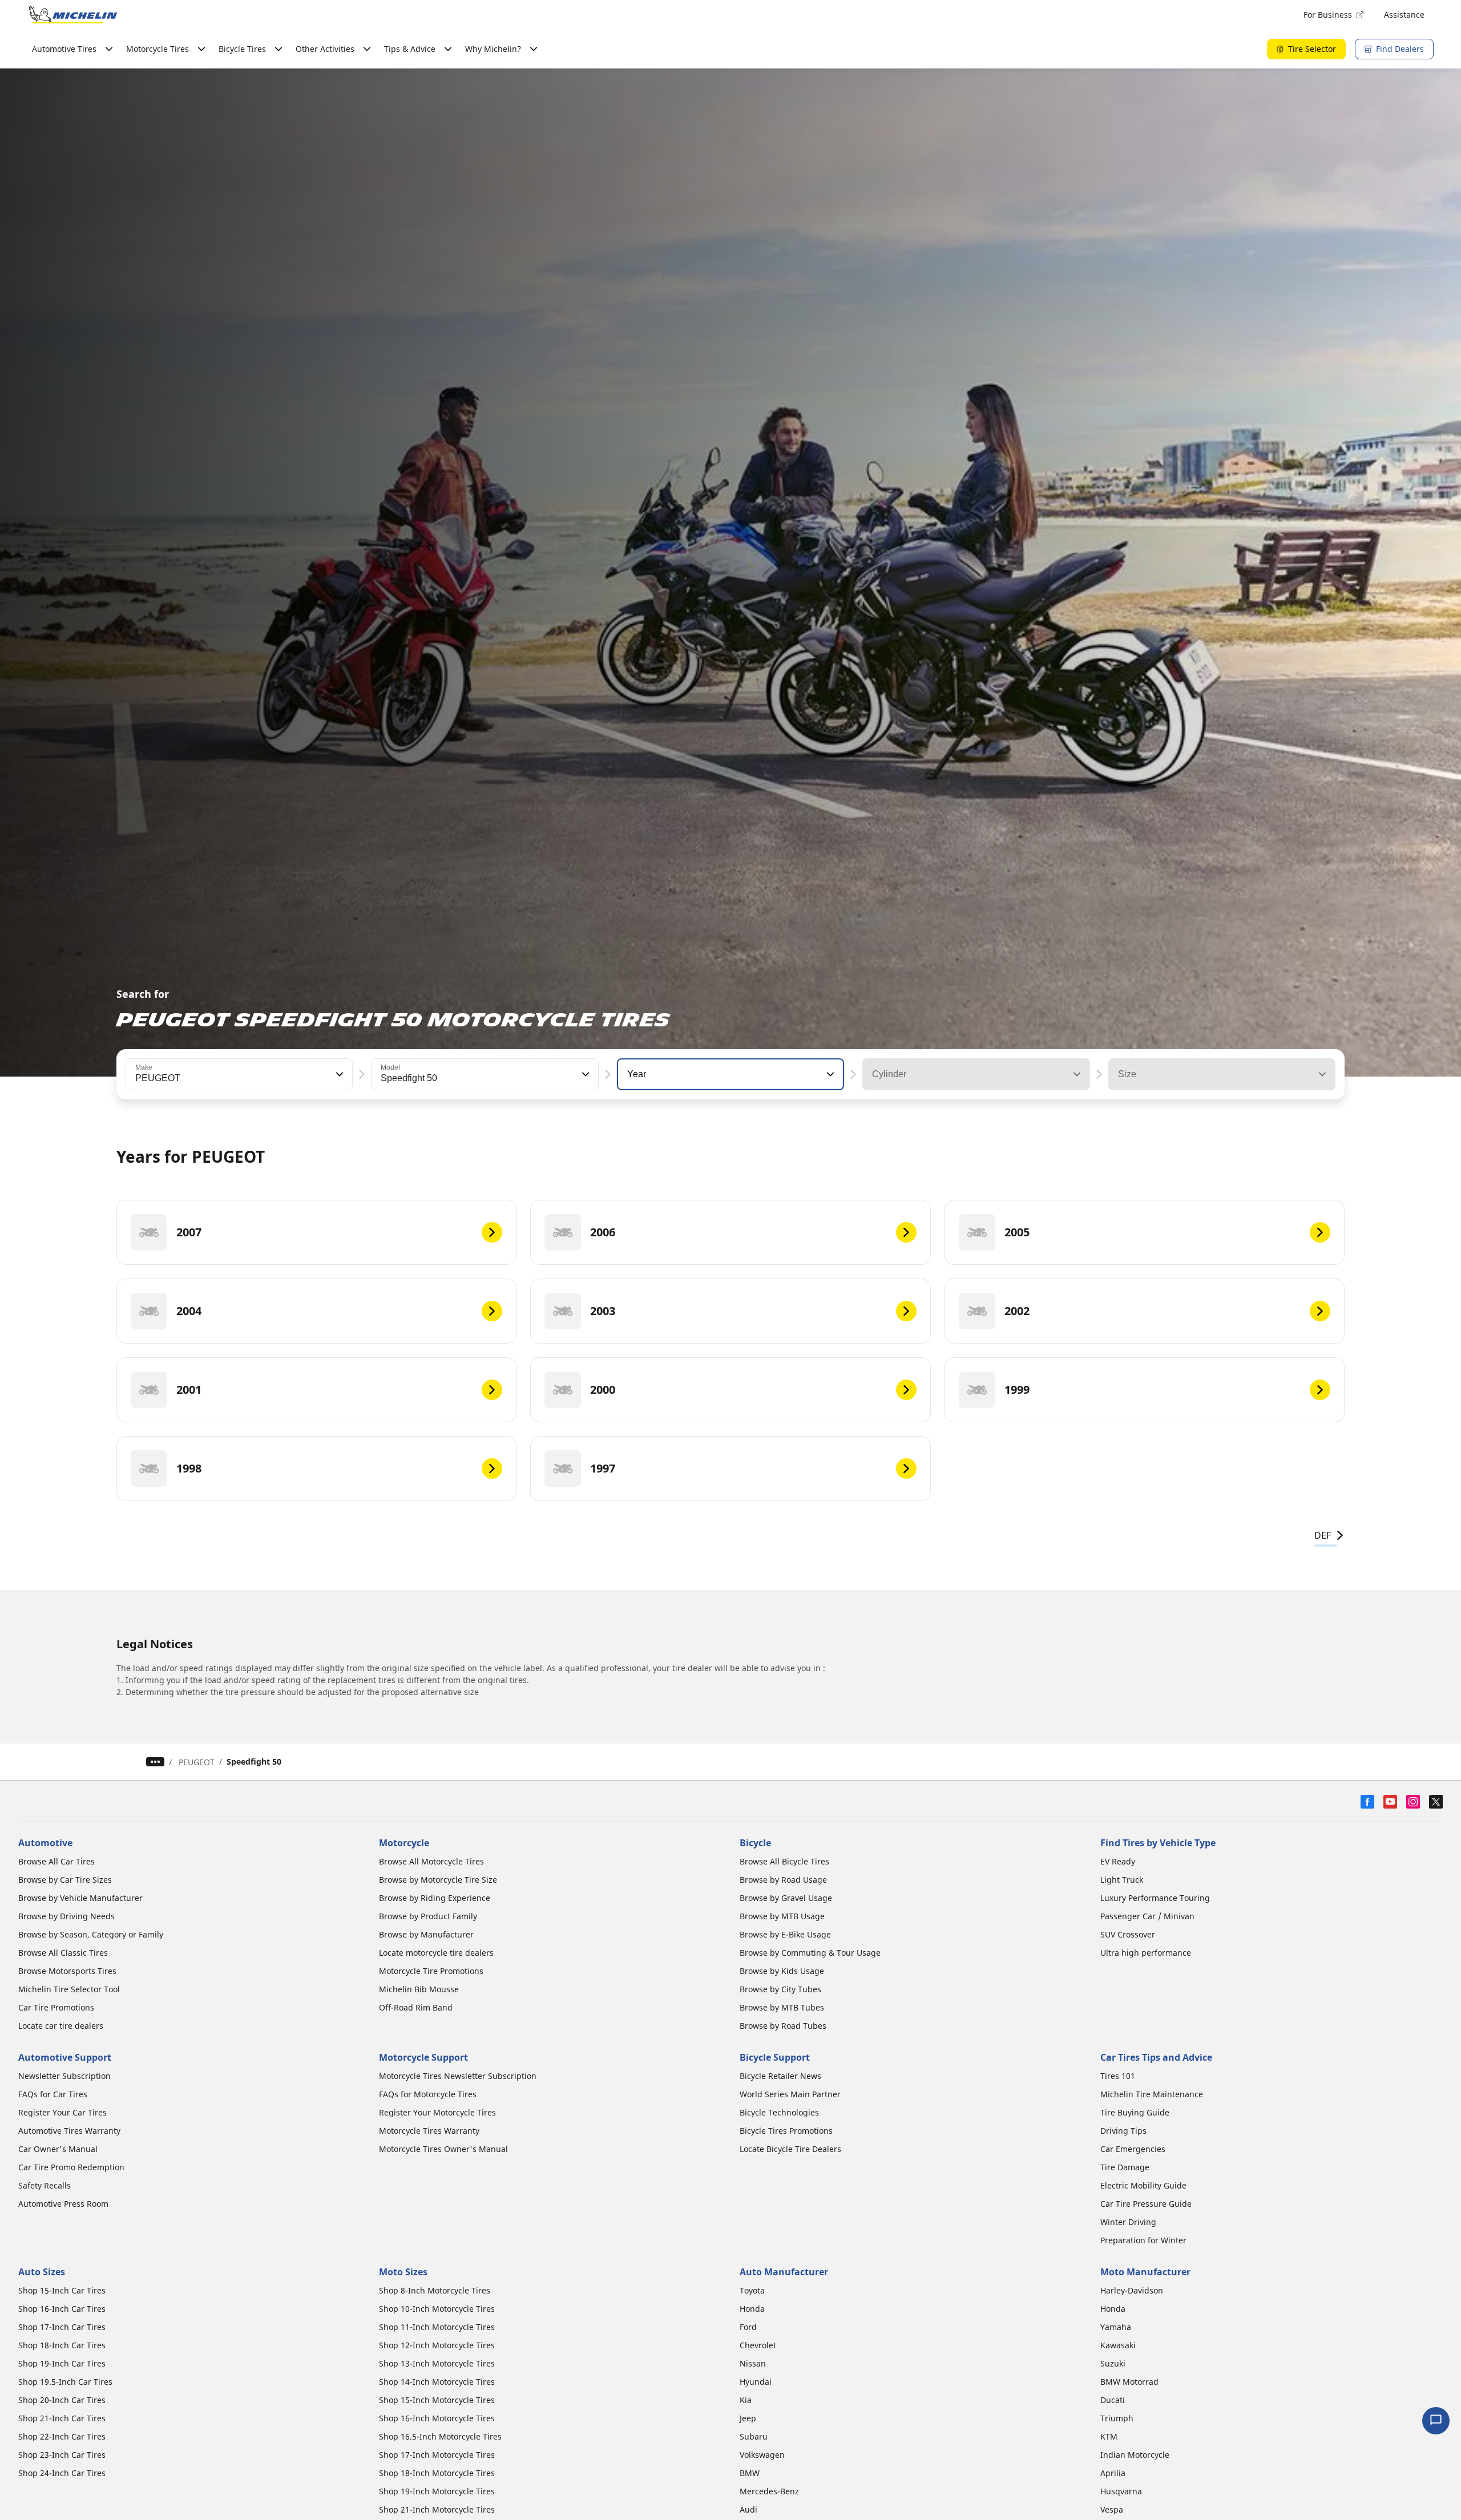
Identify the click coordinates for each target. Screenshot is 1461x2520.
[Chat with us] (1436, 2421)
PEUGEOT (197, 1762)
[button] (338, 1074)
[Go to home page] (73, 15)
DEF (1323, 1535)
